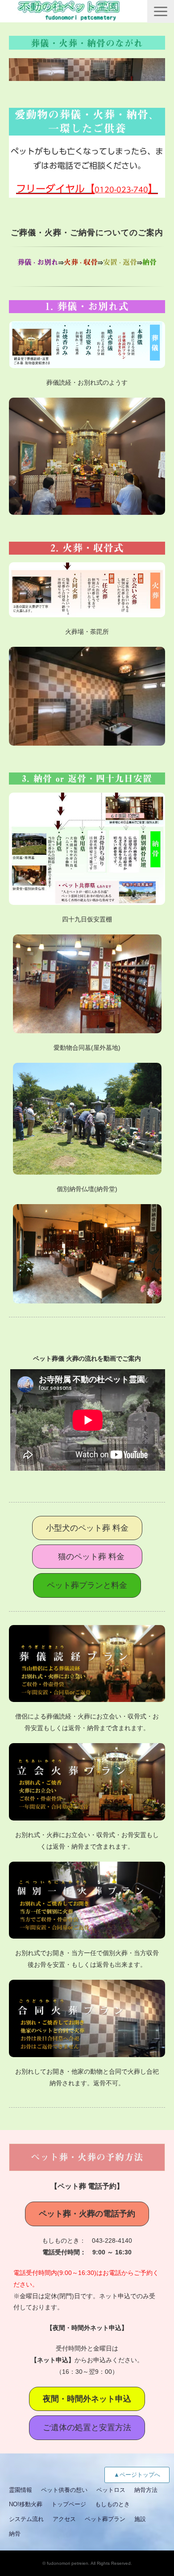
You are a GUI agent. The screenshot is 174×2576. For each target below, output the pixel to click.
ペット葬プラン (105, 2519)
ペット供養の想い (64, 2490)
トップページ (69, 2504)
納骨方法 (146, 2490)
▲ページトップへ (137, 2475)
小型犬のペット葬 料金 (87, 1528)
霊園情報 (21, 2490)
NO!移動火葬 (26, 2504)
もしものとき (112, 2504)
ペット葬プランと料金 (87, 1585)
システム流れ (26, 2519)
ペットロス (111, 2490)
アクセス (64, 2519)
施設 (140, 2519)
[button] (161, 11)
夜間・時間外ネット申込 (87, 2399)
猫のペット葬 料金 (91, 1557)
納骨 (15, 2534)
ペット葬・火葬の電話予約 (87, 2214)
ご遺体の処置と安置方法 (87, 2427)
